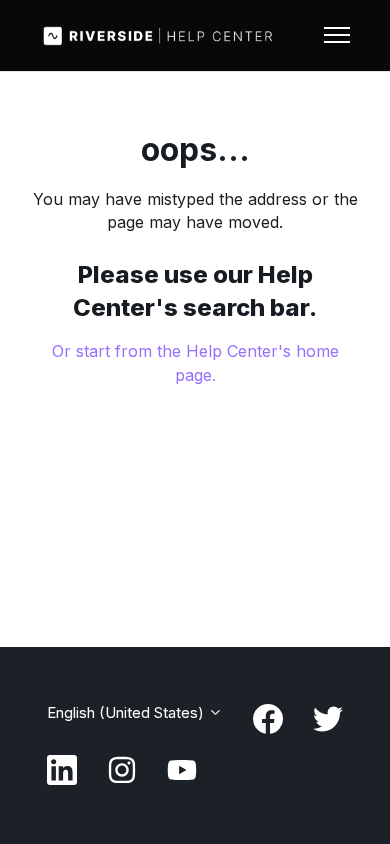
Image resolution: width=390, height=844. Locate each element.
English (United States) (127, 712)
